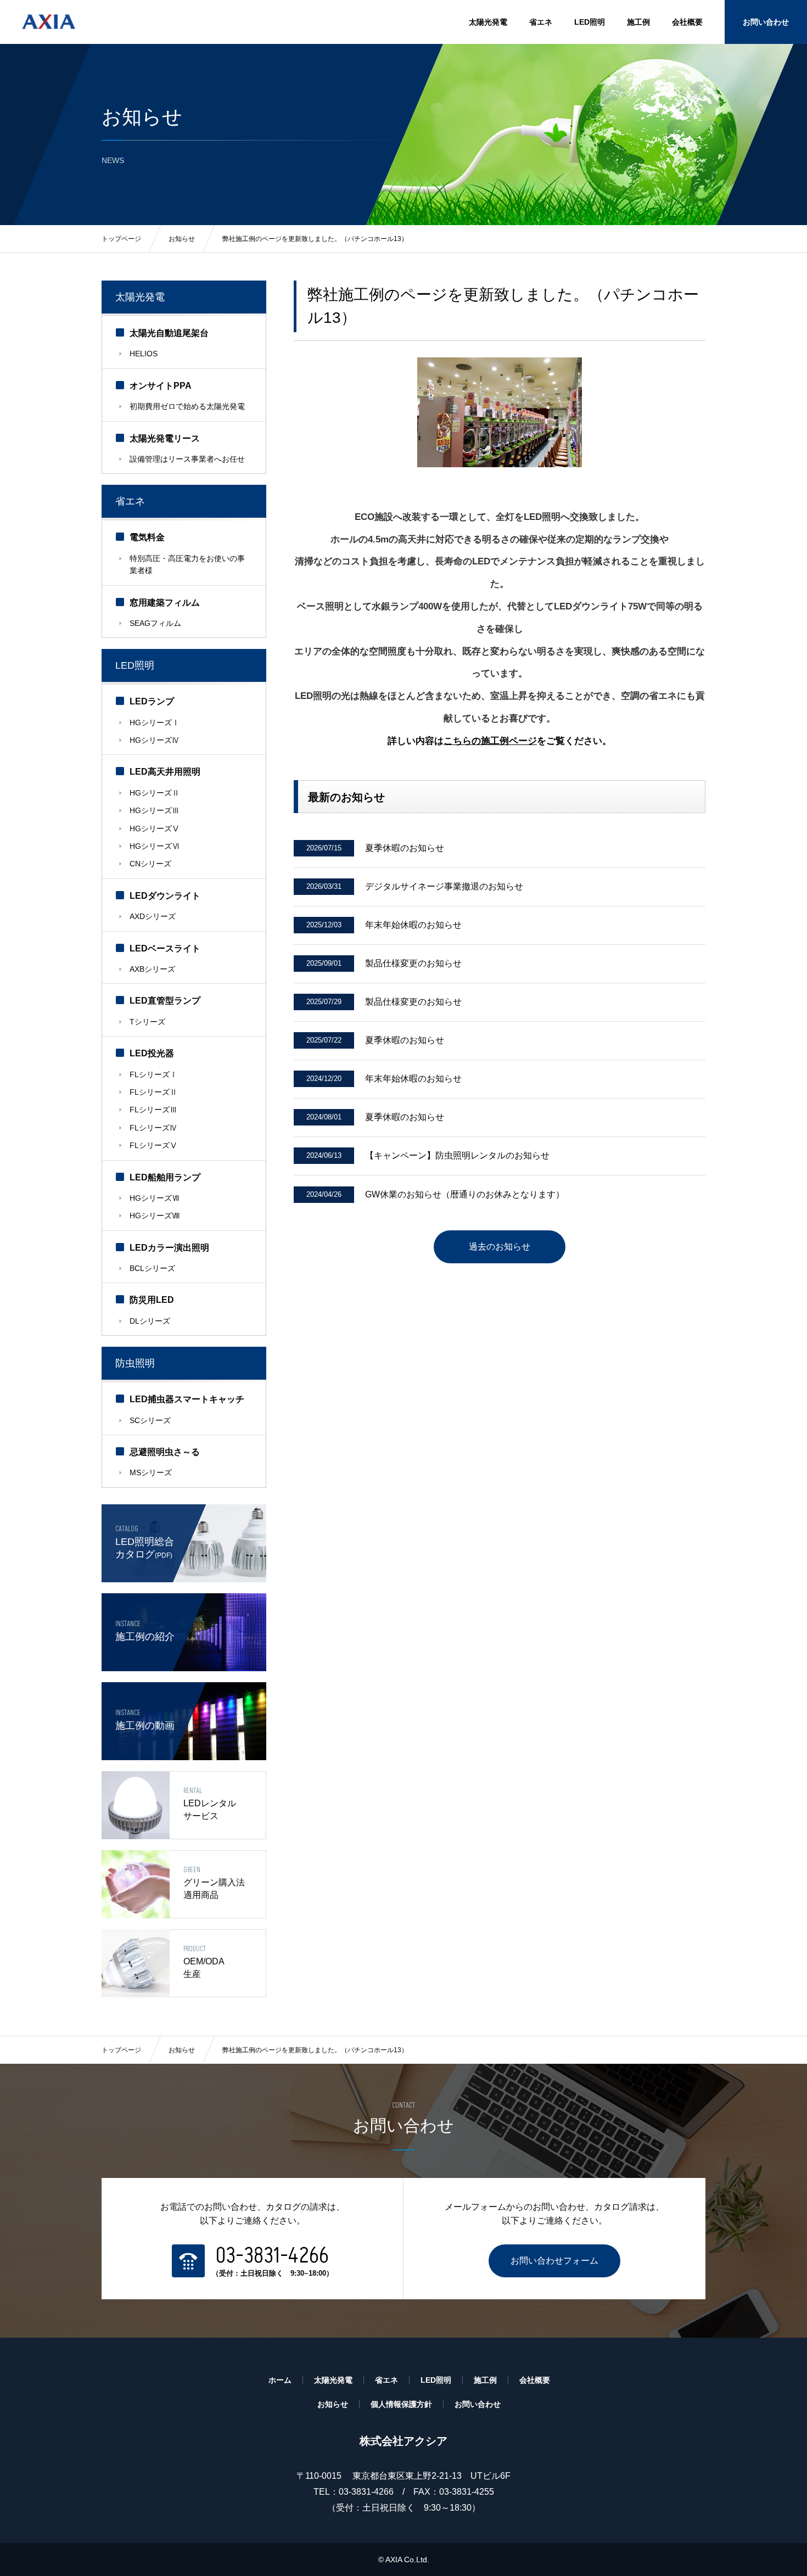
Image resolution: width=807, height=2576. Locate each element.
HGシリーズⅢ (155, 810)
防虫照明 (135, 1363)
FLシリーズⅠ (153, 1074)
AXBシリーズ (152, 969)
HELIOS (144, 354)
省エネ (541, 22)
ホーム (280, 2380)
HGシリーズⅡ (155, 793)
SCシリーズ (150, 1420)
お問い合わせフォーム (554, 2261)
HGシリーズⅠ (155, 723)
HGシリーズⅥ (155, 846)
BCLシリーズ (152, 1268)
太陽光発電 (488, 22)
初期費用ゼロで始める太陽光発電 (187, 406)
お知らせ (182, 2050)
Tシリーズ (147, 1022)
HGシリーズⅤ (155, 828)
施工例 (638, 22)
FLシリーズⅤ (153, 1145)
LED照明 (590, 22)
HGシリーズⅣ (155, 740)
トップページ (121, 2050)
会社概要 (687, 22)
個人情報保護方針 (401, 2404)
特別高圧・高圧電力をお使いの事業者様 (187, 564)
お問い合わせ (766, 22)
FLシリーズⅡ (153, 1092)
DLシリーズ (150, 1321)
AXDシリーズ (153, 916)
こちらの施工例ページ (490, 741)
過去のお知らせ (500, 1247)
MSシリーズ (151, 1472)
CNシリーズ (150, 864)
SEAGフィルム (155, 623)
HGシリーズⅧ (155, 1216)
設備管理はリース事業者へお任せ (187, 459)
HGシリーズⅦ (155, 1198)
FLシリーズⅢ (153, 1110)
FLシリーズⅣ (153, 1128)
